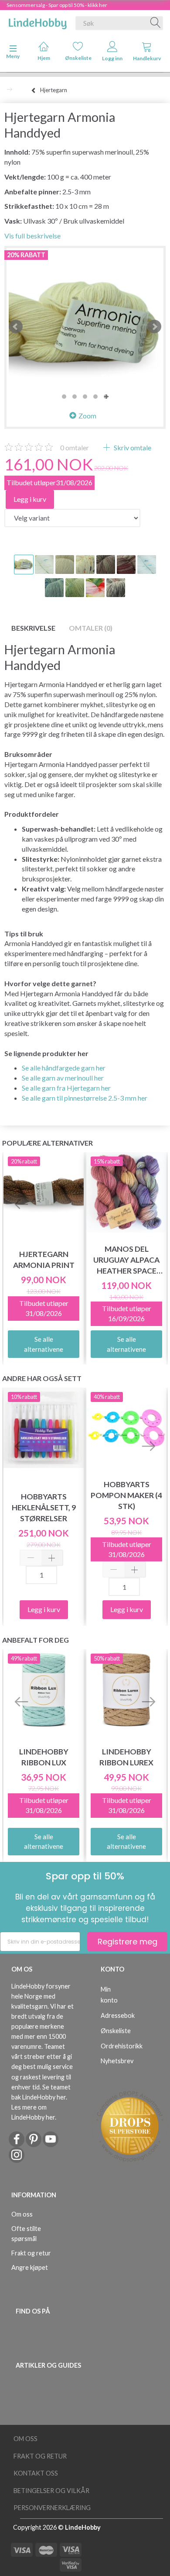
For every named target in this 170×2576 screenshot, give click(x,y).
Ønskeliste (78, 58)
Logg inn (112, 58)
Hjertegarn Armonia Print (44, 1260)
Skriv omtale (132, 447)
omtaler (75, 447)
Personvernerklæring (52, 2508)
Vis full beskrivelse (32, 236)
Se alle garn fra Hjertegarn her (66, 1088)
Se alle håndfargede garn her (64, 1068)
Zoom (87, 416)
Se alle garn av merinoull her (63, 1078)
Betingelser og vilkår (51, 2491)
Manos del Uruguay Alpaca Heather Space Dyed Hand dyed (126, 1260)
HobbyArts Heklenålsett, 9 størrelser (44, 1507)
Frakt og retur (31, 2253)
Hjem (44, 58)
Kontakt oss (36, 2473)
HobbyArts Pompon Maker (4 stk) (126, 1495)
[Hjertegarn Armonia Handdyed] (85, 327)
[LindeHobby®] (37, 21)
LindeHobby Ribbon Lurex (126, 1757)
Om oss (22, 2214)
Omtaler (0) (91, 628)
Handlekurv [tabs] (147, 58)
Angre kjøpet (30, 2267)
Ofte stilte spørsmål (26, 2234)
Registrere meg (127, 1942)
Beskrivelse (33, 628)
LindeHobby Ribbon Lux (44, 1757)
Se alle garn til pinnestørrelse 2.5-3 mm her (85, 1098)
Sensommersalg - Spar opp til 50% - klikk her (57, 5)
